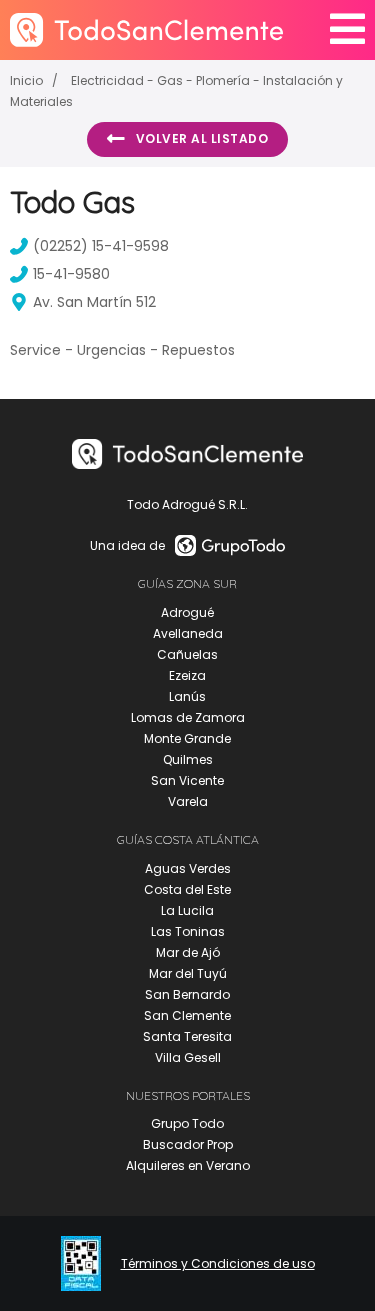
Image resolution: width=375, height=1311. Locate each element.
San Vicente (187, 780)
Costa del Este (187, 889)
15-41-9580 (71, 274)
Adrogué (187, 612)
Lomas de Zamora (188, 717)
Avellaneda (188, 633)
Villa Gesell (188, 1057)
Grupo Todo (187, 1123)
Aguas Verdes (188, 868)
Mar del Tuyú (188, 973)
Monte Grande (187, 738)
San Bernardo (187, 994)
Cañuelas (187, 654)
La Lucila (187, 910)
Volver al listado (202, 138)
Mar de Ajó (188, 952)
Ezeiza (187, 675)
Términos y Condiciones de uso (218, 1264)
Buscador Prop (188, 1144)
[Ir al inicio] (146, 29)
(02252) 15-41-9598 (101, 246)
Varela (188, 801)
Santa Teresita (187, 1036)
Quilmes (188, 759)
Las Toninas (188, 931)
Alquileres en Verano (188, 1165)
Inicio (26, 80)
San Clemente (187, 1015)
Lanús (187, 696)
